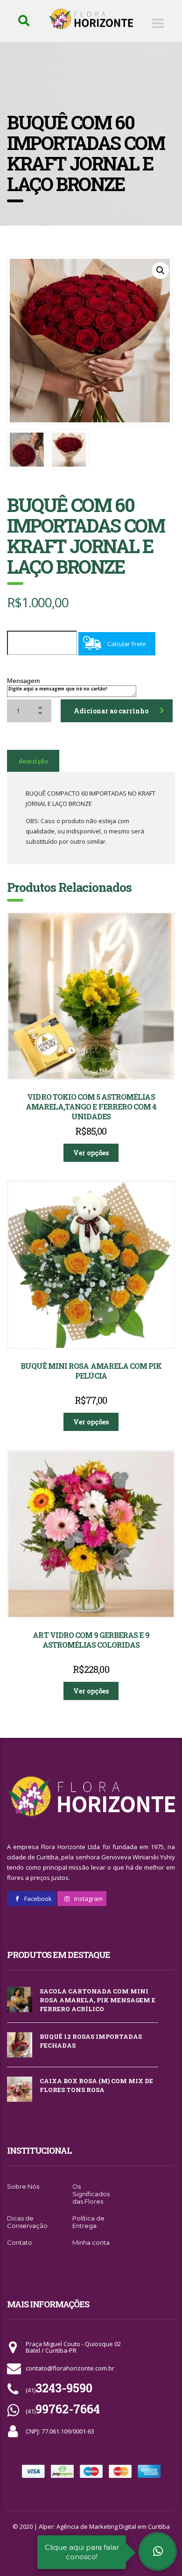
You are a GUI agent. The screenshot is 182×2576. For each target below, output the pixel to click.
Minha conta (91, 2242)
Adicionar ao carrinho (111, 711)
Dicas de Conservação (27, 2222)
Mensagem (24, 681)
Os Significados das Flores (91, 2194)
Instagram (88, 1899)
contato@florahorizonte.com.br (70, 2368)
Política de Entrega (88, 2222)
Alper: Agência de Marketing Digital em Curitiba (104, 2526)
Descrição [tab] (33, 761)
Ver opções (91, 1153)
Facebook (37, 1899)
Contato (20, 2242)
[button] (161, 270)
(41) (59, 2390)
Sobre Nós (23, 2186)
